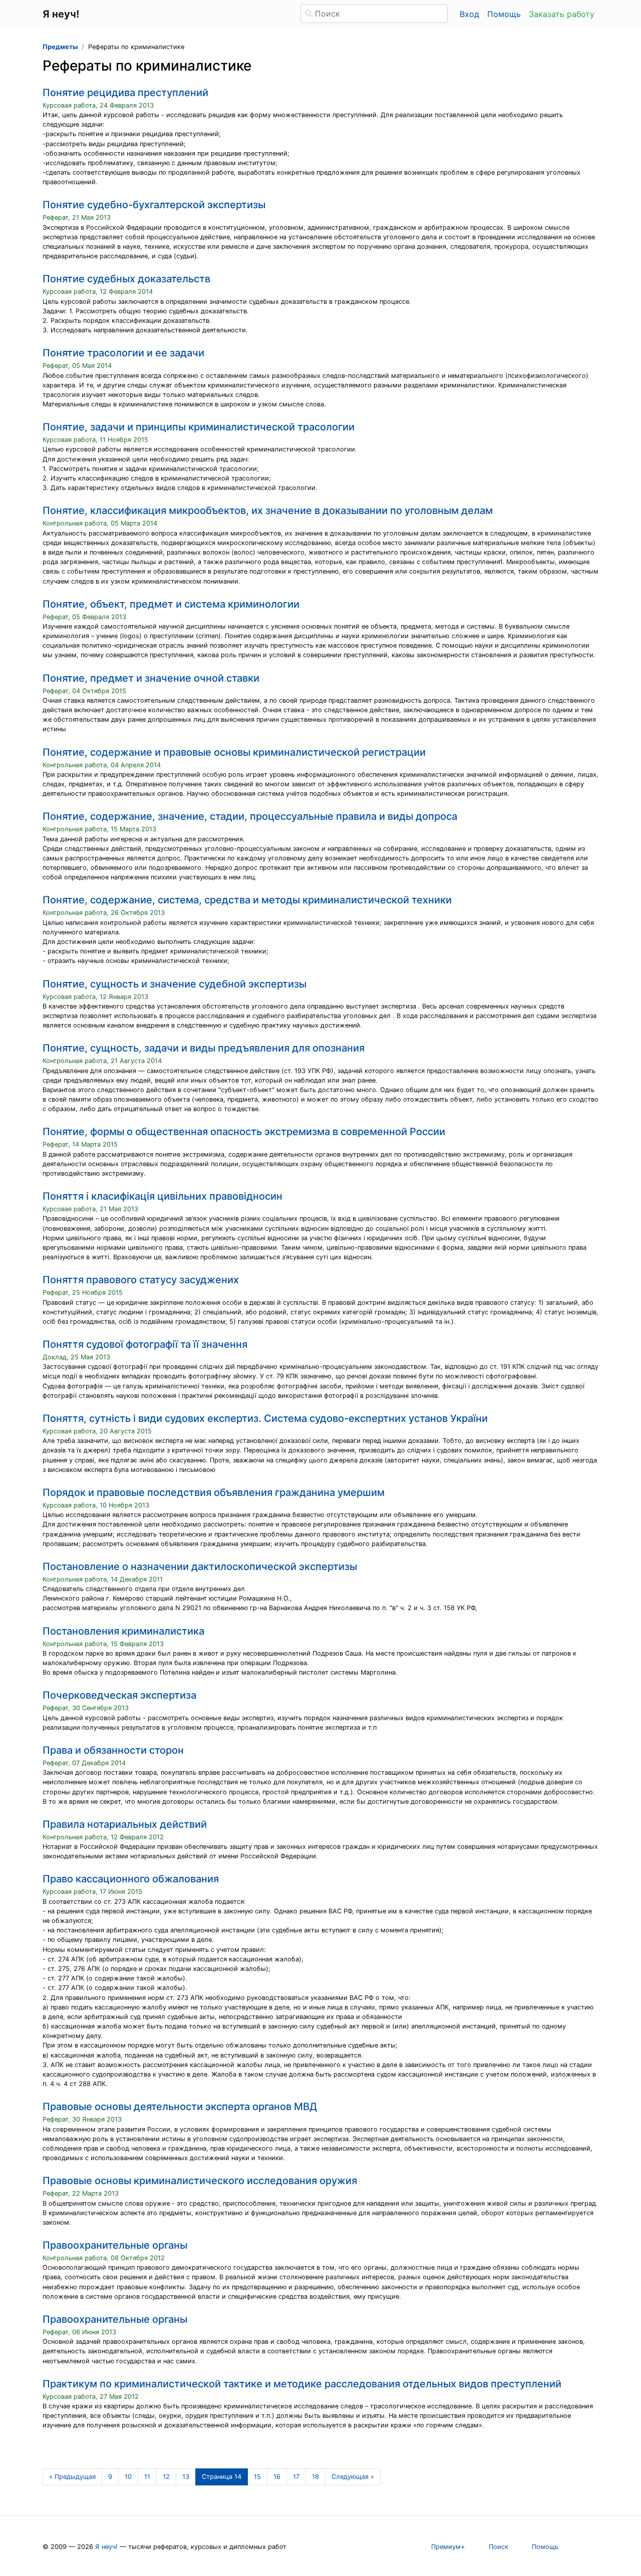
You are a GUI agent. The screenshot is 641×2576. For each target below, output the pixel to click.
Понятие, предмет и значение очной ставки (151, 678)
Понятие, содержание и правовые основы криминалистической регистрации (234, 752)
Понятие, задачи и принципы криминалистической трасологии (199, 427)
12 (166, 2477)
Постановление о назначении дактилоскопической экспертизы (200, 1567)
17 (296, 2477)
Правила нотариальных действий (125, 1824)
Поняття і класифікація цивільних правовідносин (163, 1196)
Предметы (60, 47)
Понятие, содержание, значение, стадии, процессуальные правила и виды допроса (250, 816)
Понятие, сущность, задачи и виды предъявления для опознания (204, 1048)
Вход (469, 14)
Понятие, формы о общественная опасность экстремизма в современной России (244, 1132)
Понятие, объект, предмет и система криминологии (171, 604)
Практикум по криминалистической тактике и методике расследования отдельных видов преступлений (302, 2384)
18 (315, 2477)
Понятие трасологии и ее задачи (123, 353)
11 (147, 2477)
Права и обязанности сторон (113, 1750)
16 (277, 2477)
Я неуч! (106, 2547)
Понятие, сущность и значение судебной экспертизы (175, 984)
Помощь (504, 14)
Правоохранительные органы (115, 2245)
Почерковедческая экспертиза (119, 1695)
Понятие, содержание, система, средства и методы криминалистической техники (247, 900)
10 (128, 2477)
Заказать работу (562, 14)
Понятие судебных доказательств (126, 279)
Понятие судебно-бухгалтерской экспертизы (154, 205)
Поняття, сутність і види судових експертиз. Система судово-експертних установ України (265, 1418)
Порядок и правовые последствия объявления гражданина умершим (214, 1492)
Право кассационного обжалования (131, 1879)
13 (186, 2477)
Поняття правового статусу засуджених (141, 1280)
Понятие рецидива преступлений (125, 93)
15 (257, 2477)
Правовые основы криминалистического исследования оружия (200, 2181)
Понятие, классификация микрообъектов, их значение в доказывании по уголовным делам (268, 510)
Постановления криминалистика (123, 1631)
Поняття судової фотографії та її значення (145, 1344)
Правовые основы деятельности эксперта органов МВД (180, 2107)
